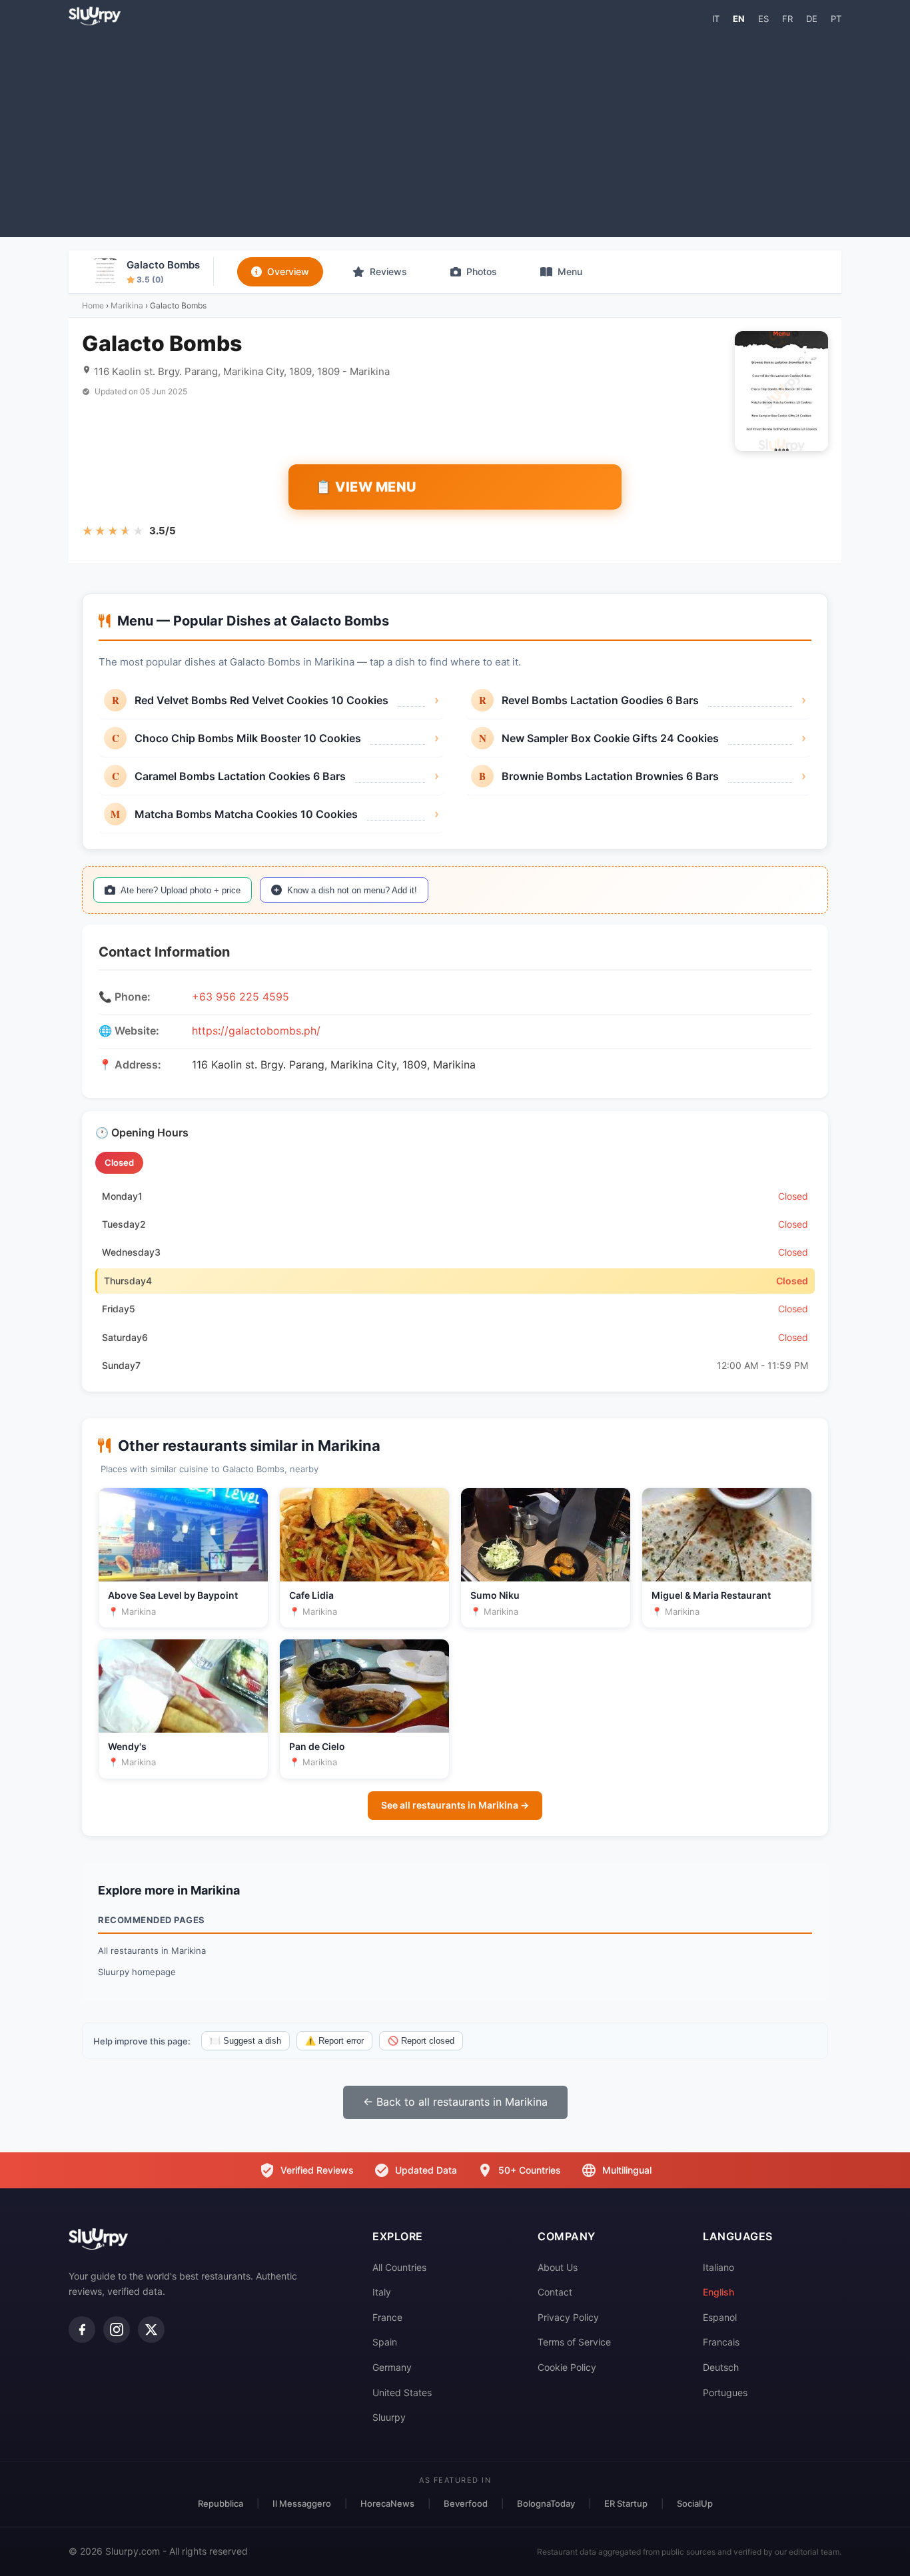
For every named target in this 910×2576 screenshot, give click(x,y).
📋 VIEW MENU (366, 487)
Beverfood (466, 2503)
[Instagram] (117, 2330)
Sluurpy (389, 2417)
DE (812, 19)
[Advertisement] (455, 131)
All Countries (399, 2267)
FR (787, 19)
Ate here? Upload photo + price (181, 890)
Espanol (720, 2317)
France (387, 2317)
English (718, 2292)
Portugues (725, 2392)
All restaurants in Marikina (152, 1950)
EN (739, 19)
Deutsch (721, 2367)
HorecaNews (387, 2503)
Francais (721, 2342)
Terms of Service (574, 2342)
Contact (555, 2292)
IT (716, 19)
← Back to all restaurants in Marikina (455, 2102)
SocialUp (695, 2503)
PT (836, 19)
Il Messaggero (302, 2503)
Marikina (127, 305)
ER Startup (626, 2503)
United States (402, 2392)
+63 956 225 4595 (240, 997)
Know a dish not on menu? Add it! (352, 890)
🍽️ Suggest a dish (245, 2041)
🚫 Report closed (421, 2041)
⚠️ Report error (334, 2041)
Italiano (718, 2267)
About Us (558, 2267)
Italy (382, 2292)
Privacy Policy (568, 2317)
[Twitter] (151, 2330)
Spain (385, 2342)
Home (93, 305)
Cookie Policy (567, 2367)
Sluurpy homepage (137, 1972)
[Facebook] (82, 2330)
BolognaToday (546, 2503)
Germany (392, 2367)
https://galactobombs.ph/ (256, 1031)
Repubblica (221, 2503)
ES (763, 19)
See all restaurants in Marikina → (455, 1805)
